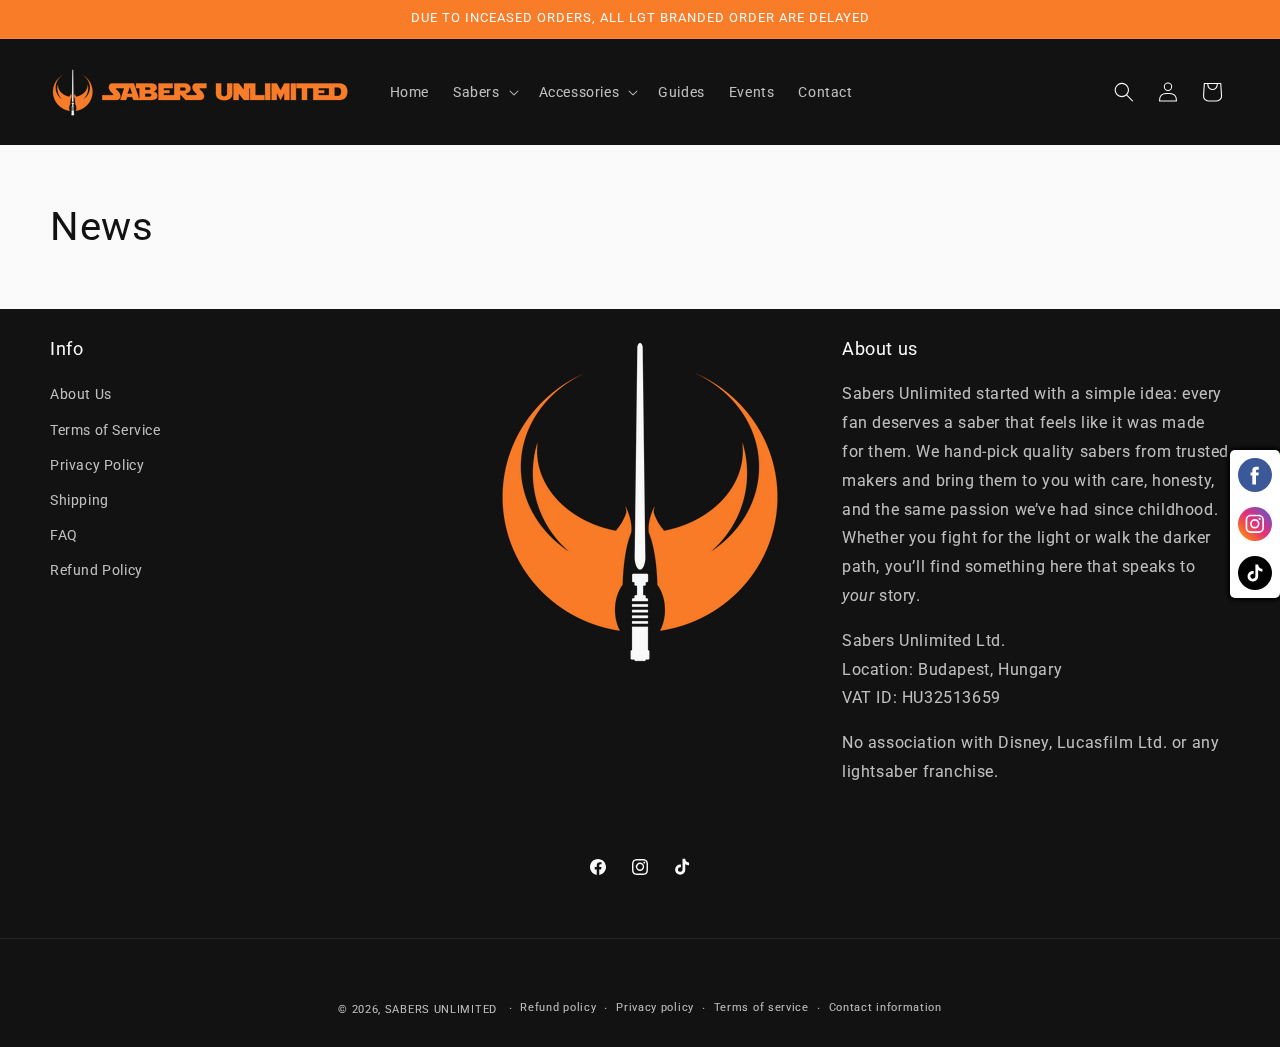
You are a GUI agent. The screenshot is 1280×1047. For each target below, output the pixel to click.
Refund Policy (96, 570)
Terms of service (761, 1007)
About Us (81, 394)
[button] (484, 92)
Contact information (885, 1007)
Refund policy (558, 1007)
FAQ (64, 535)
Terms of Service (105, 430)
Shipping (79, 500)
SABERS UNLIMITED (441, 1009)
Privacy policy (655, 1007)
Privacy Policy (97, 465)
